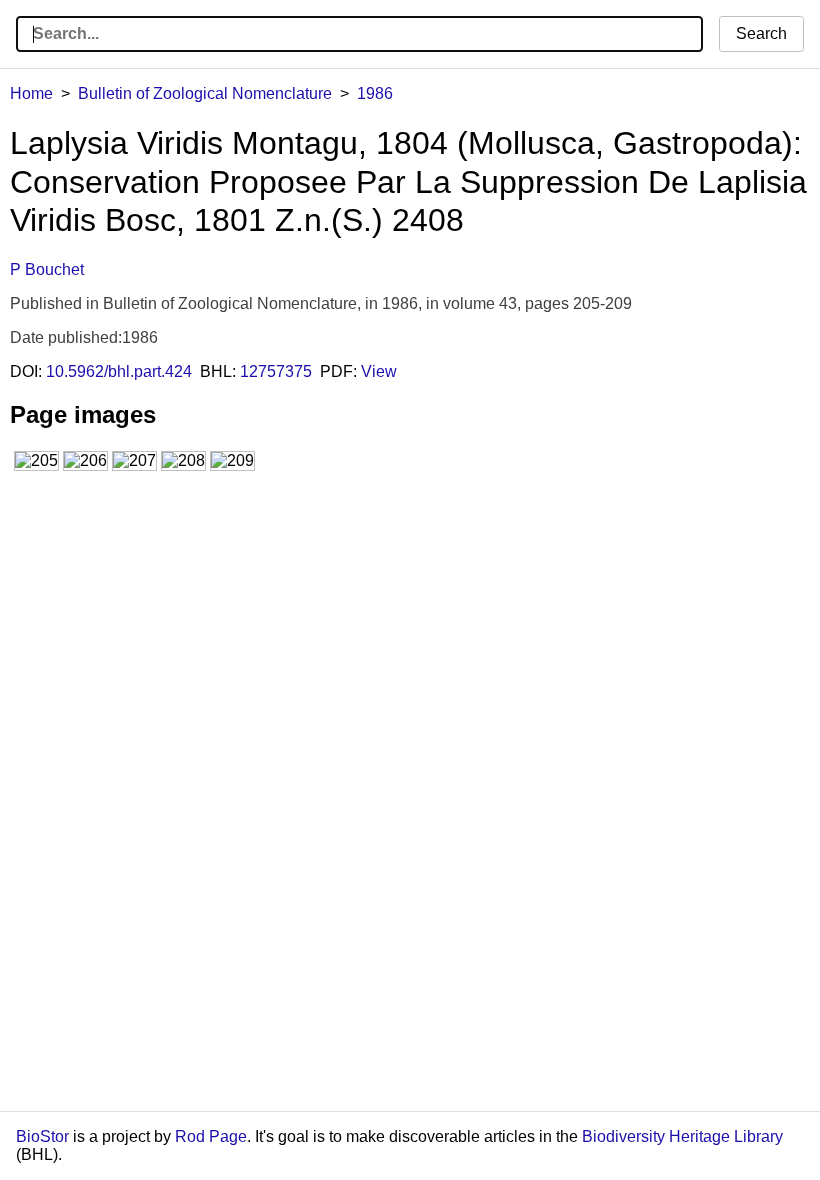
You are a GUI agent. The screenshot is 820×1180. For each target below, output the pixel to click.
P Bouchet (47, 269)
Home (31, 93)
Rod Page (211, 1136)
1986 (375, 93)
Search (761, 33)
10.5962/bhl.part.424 (119, 371)
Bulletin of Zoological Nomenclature (205, 93)
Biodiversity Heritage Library (682, 1136)
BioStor (42, 1136)
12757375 (276, 371)
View (379, 371)
